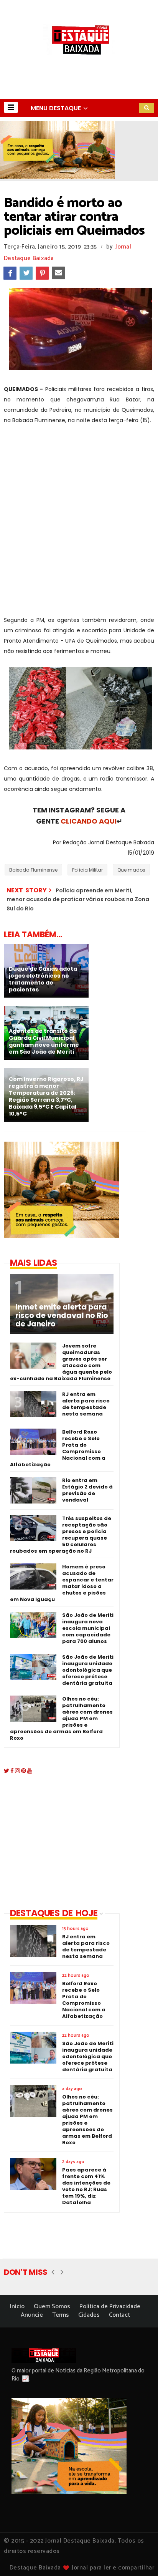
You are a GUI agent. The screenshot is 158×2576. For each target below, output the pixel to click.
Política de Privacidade (110, 2307)
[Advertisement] (79, 515)
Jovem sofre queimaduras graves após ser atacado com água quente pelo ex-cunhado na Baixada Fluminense (61, 1362)
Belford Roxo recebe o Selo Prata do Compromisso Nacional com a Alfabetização (58, 1448)
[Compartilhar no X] (26, 273)
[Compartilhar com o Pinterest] (42, 273)
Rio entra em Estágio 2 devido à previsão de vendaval (87, 1490)
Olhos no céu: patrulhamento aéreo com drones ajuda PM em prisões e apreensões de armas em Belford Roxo (61, 1718)
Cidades (89, 2315)
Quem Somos (52, 2307)
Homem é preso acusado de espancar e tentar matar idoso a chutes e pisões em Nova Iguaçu (62, 1583)
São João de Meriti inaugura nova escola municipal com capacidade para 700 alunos (88, 1628)
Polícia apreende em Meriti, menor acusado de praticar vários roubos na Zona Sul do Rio (78, 899)
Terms (61, 2315)
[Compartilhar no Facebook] (10, 273)
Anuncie (32, 2315)
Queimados (131, 870)
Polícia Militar (87, 870)
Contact (119, 2315)
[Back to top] (139, 2558)
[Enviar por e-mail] (58, 273)
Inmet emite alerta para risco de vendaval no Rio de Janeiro (62, 1316)
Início (17, 2307)
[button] (11, 107)
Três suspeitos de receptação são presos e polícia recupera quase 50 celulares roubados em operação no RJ (61, 1535)
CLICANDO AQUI (89, 821)
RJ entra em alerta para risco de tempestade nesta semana (86, 1404)
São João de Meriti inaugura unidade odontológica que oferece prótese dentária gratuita (88, 1670)
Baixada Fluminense (33, 870)
